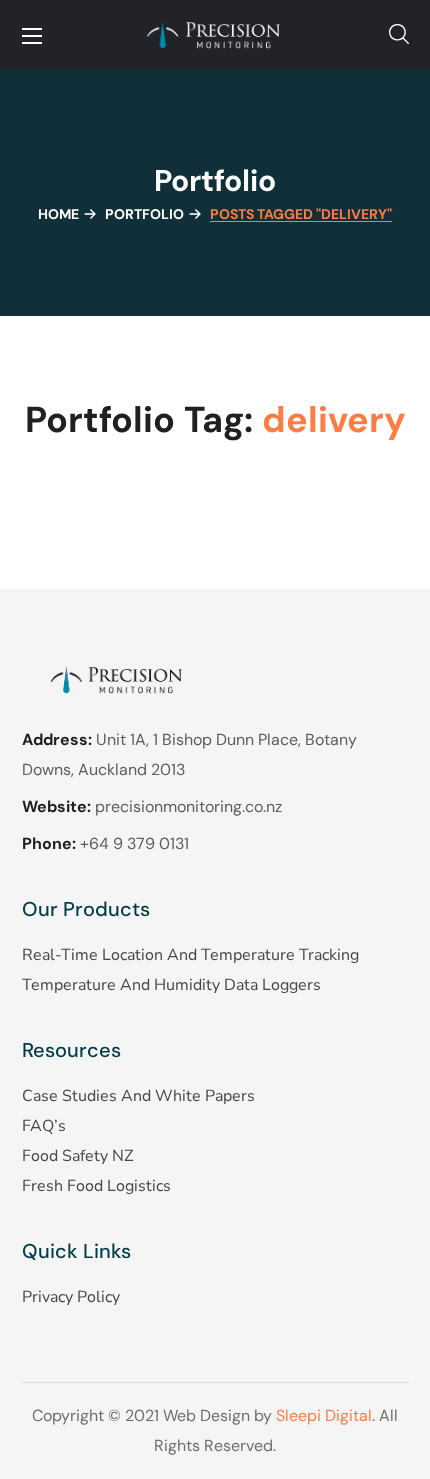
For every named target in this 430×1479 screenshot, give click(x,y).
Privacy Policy (71, 1297)
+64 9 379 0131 (134, 843)
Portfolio (144, 214)
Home (58, 214)
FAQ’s (44, 1126)
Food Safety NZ (77, 1156)
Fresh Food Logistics (96, 1186)
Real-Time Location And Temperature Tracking (190, 955)
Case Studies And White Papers (138, 1096)
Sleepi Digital (324, 1415)
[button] (399, 35)
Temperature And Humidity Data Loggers (171, 985)
